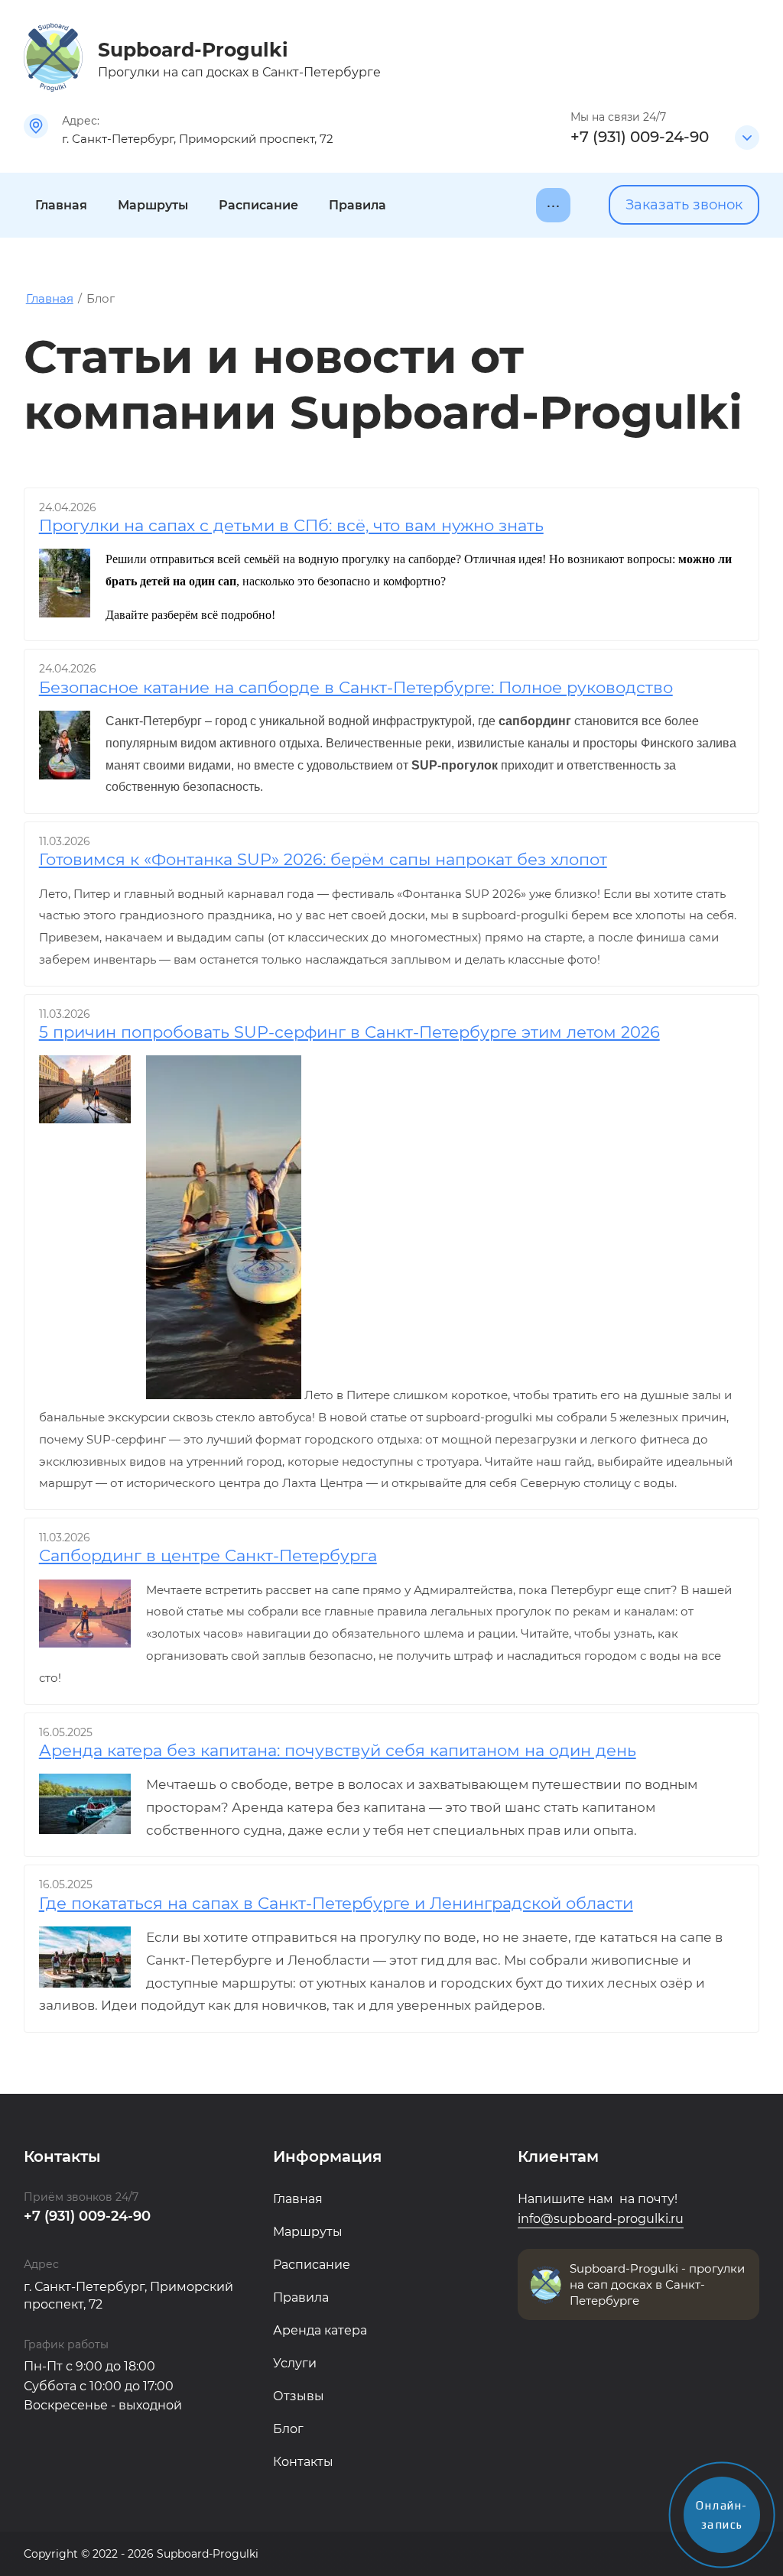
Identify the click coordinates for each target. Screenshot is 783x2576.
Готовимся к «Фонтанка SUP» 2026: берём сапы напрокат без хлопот (323, 859)
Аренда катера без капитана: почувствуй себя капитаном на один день (338, 1750)
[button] (684, 205)
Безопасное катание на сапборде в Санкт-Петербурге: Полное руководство (356, 687)
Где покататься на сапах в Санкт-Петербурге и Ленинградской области (336, 1903)
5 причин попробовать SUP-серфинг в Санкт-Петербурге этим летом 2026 (349, 1032)
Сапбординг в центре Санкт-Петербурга (208, 1555)
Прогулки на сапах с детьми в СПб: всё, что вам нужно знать (291, 525)
